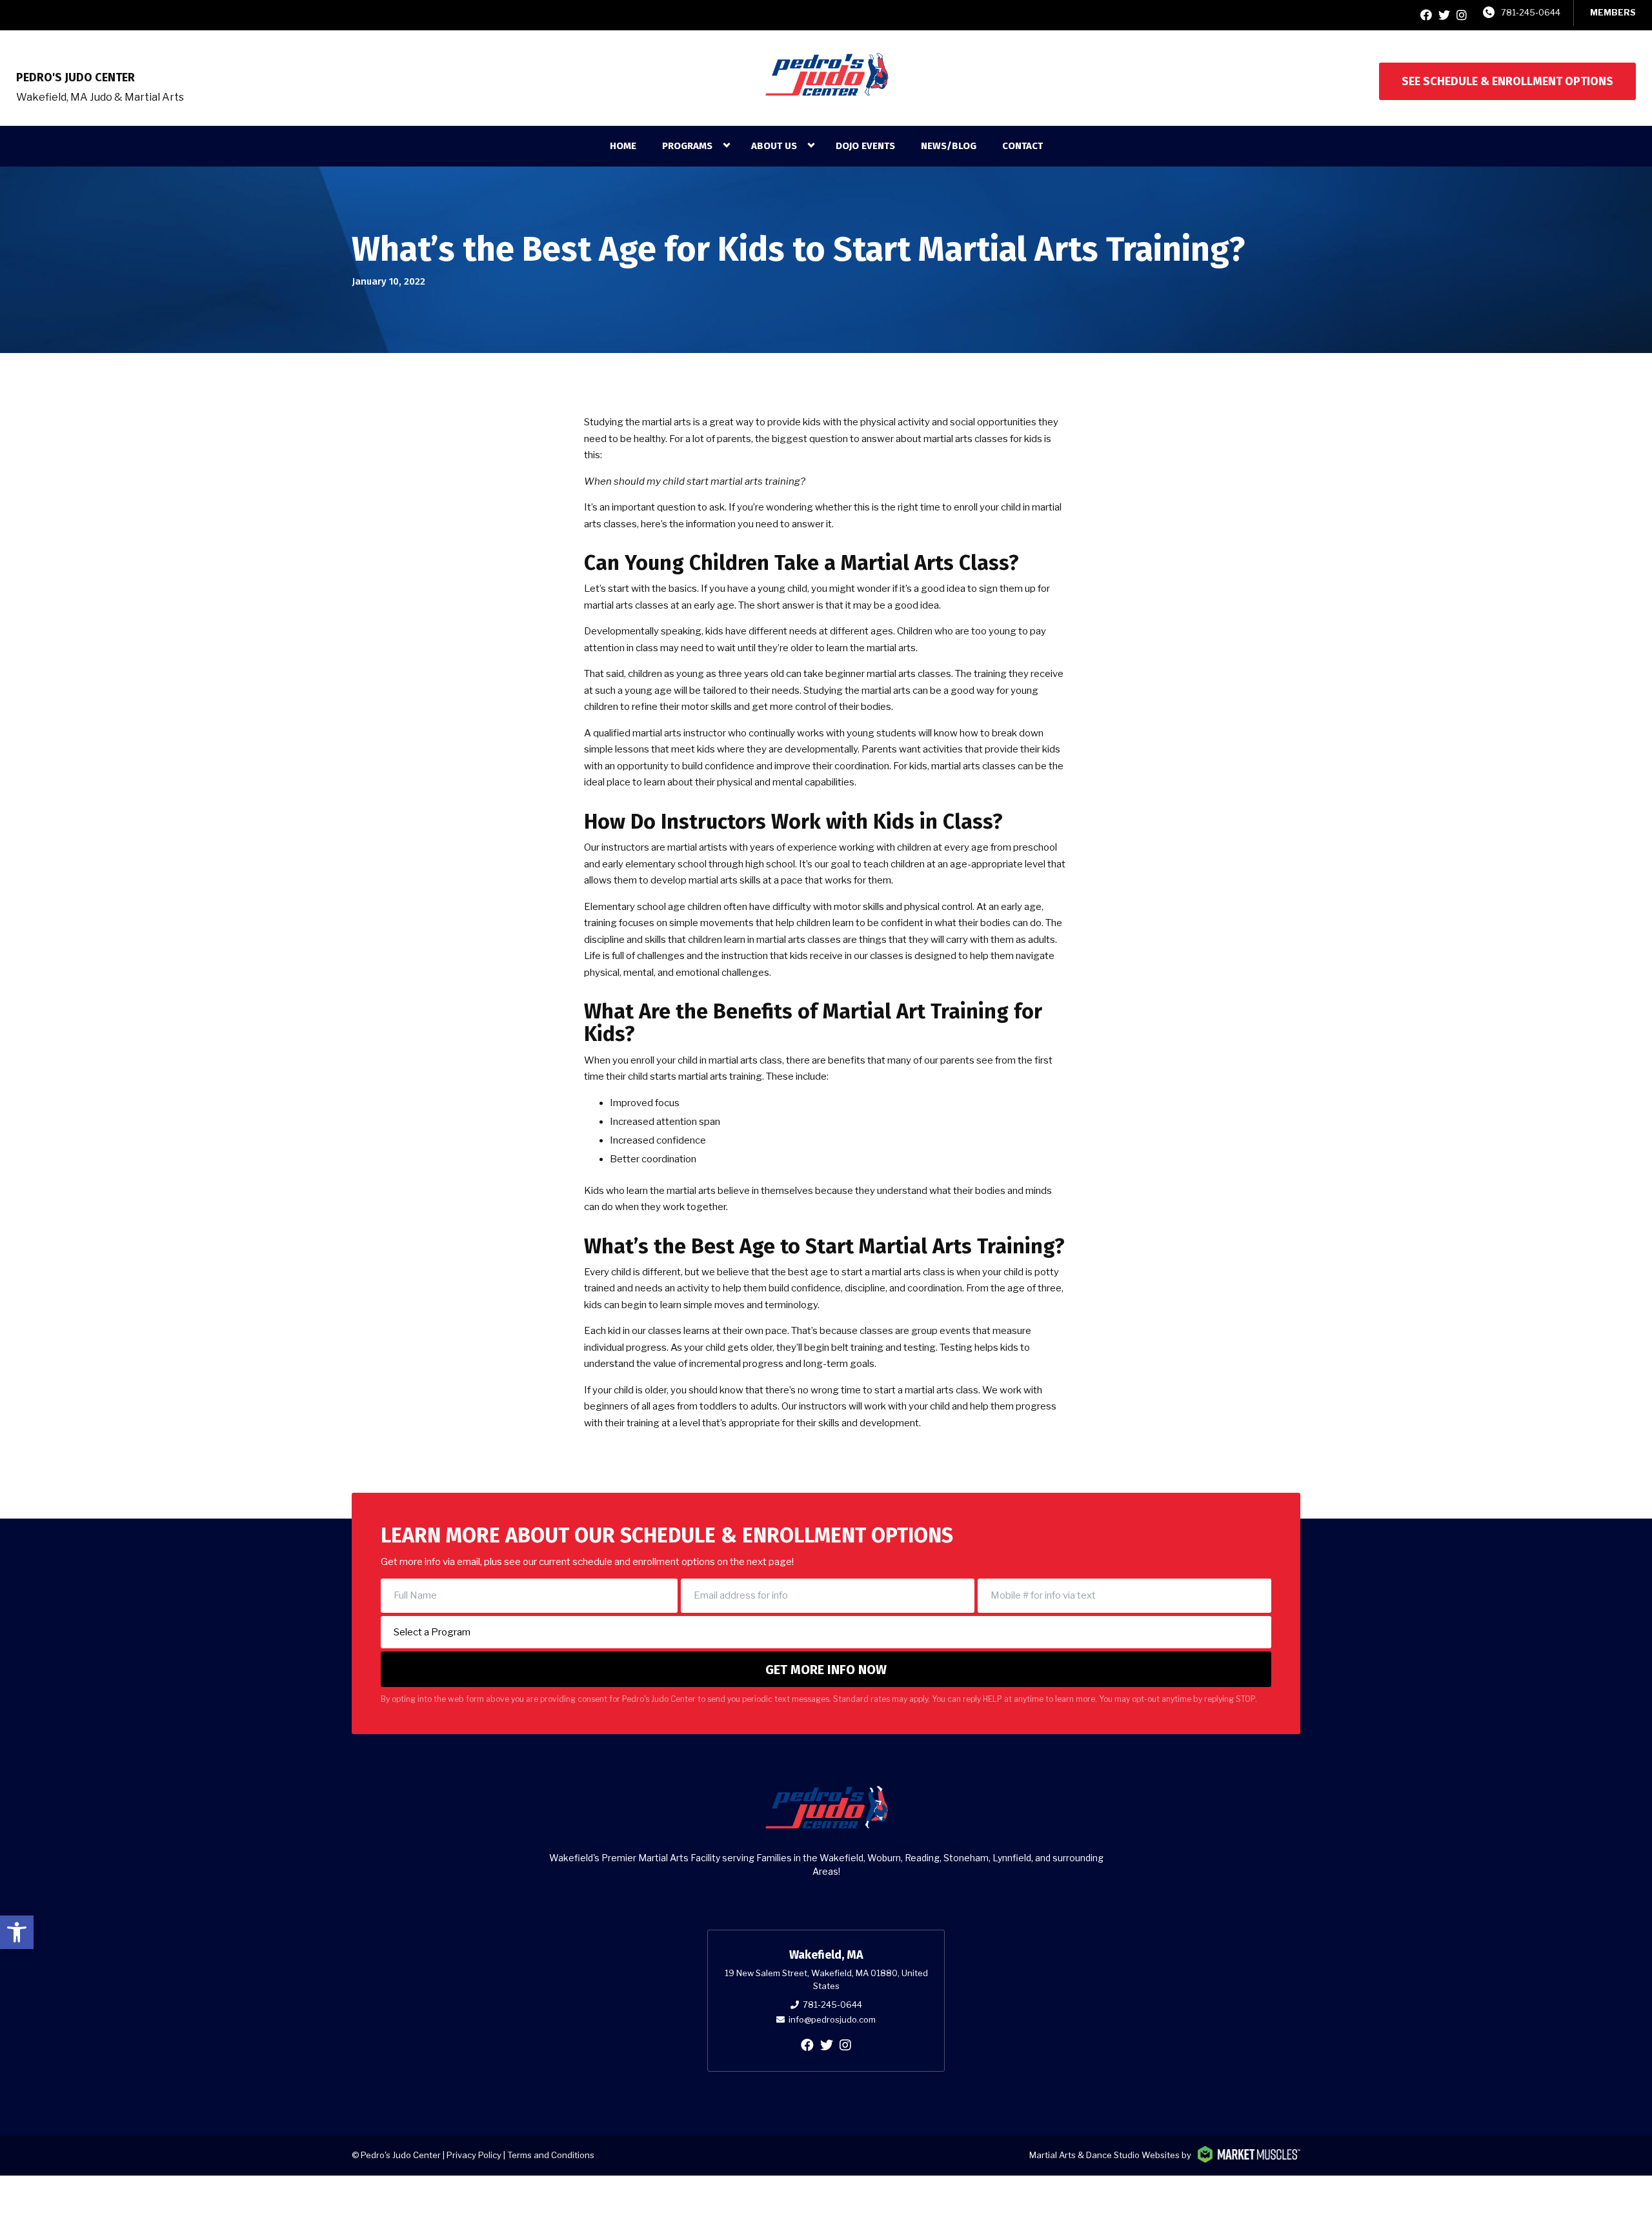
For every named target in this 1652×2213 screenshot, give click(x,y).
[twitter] (1444, 15)
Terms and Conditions (551, 2155)
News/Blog (949, 146)
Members (1613, 12)
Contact (1022, 146)
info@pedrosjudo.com (832, 2019)
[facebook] (1426, 15)
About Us (774, 146)
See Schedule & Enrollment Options (1507, 81)
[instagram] (1462, 15)
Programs (687, 146)
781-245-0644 (1531, 12)
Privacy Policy (474, 2155)
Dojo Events (865, 146)
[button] (17, 1932)
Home (623, 146)
